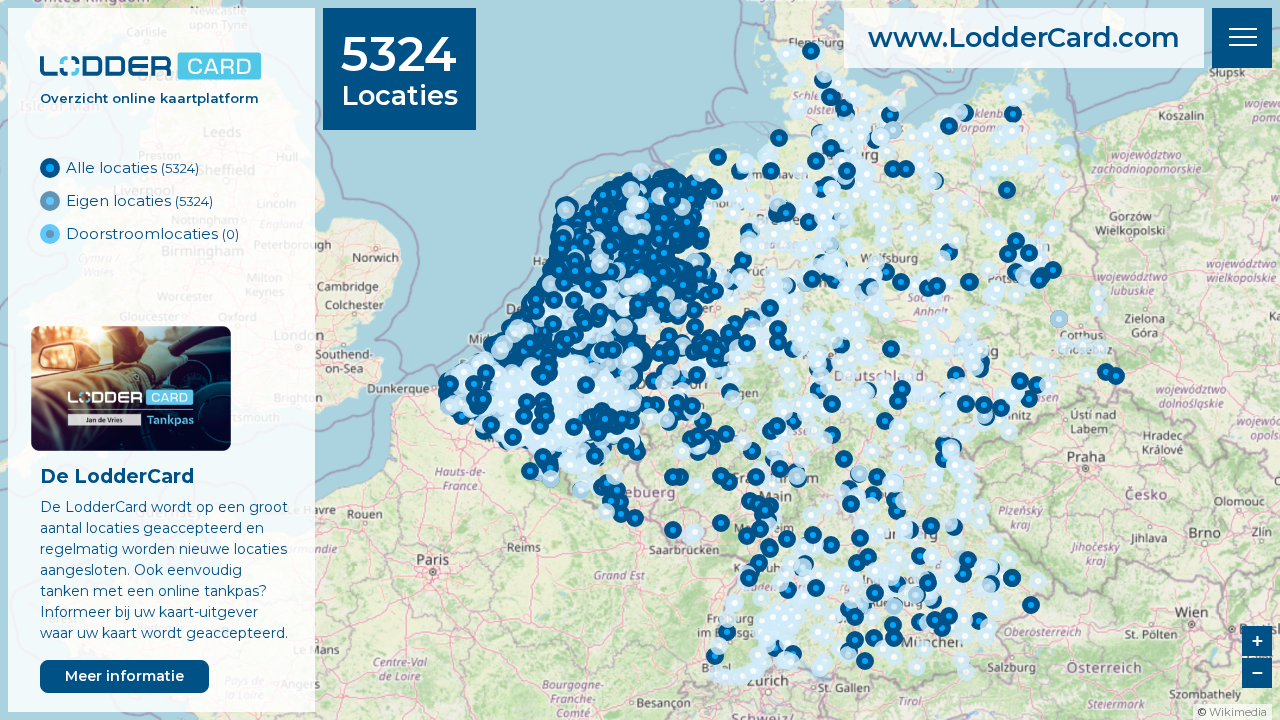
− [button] (1257, 672)
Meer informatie (124, 676)
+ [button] (1257, 640)
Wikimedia (1238, 712)
